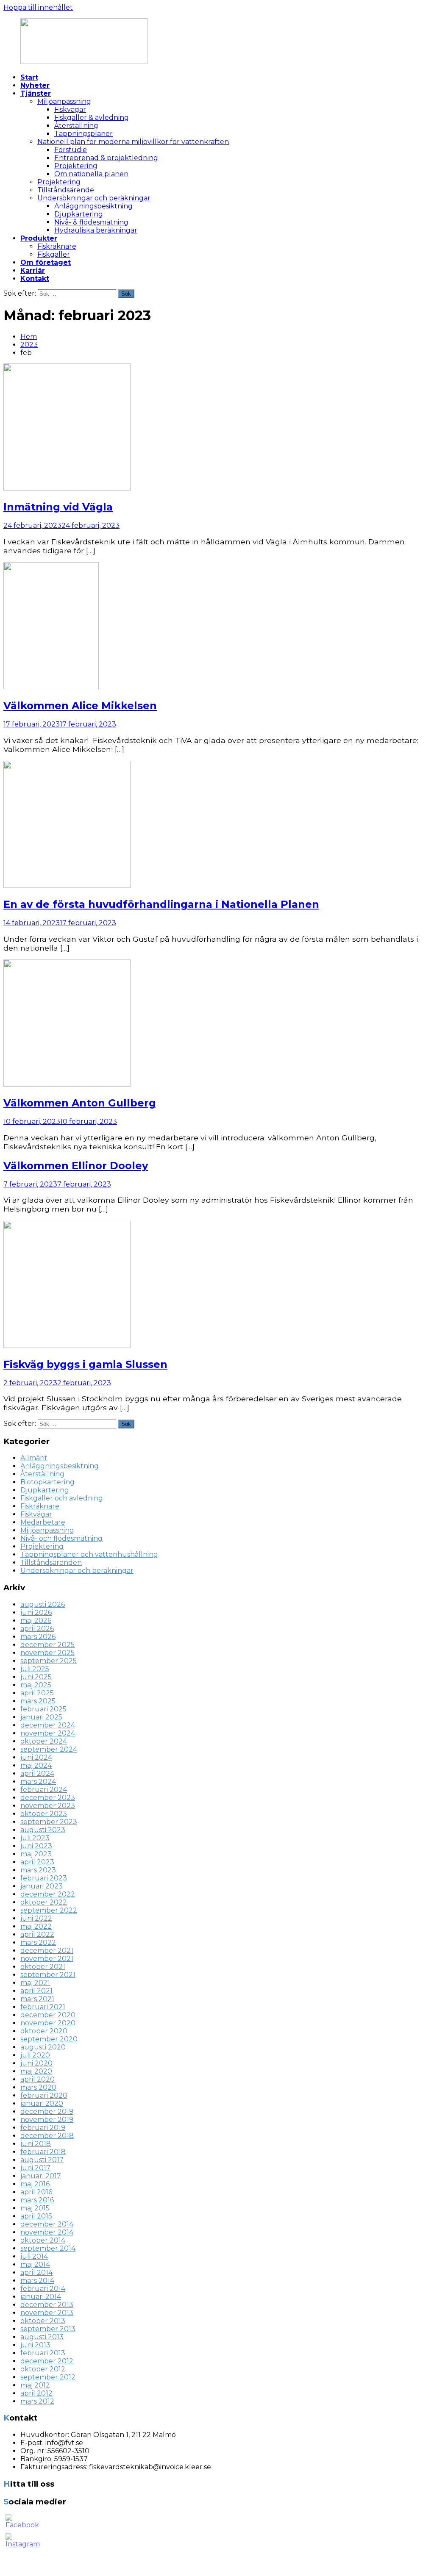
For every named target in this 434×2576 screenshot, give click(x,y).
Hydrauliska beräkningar (96, 230)
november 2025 (47, 1653)
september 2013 (48, 2329)
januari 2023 (42, 1886)
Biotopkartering (47, 1482)
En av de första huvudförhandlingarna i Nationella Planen (161, 904)
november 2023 (48, 1806)
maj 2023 (36, 1854)
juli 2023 (35, 1838)
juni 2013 (35, 2345)
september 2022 (49, 1910)
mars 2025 (38, 1701)
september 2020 (49, 2039)
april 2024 (37, 1773)
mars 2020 (38, 2087)
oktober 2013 (43, 2321)
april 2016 (36, 2192)
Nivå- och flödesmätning (61, 1538)
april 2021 (36, 1991)
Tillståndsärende (66, 190)
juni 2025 (36, 1677)
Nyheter (35, 85)
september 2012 (48, 2377)
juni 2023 (36, 1846)
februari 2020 (44, 2095)
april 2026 (37, 1629)
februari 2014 (43, 2289)
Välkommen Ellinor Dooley (76, 1166)
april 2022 (37, 1934)
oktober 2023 (44, 1814)
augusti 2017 (42, 2160)
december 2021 (47, 1951)
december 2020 (48, 2015)
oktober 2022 (44, 1902)
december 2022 (48, 1894)
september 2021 (48, 1975)
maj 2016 (35, 2184)
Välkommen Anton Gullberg (80, 1103)
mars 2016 (37, 2200)
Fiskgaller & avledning (92, 118)
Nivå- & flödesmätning (91, 222)
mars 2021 (37, 1999)
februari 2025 (43, 1709)
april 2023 (37, 1862)
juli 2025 (35, 1669)
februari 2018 (43, 2152)
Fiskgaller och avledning (62, 1498)
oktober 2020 (44, 2031)
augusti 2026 (43, 1604)
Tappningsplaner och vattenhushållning (89, 1554)
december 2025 (47, 1645)
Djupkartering (79, 214)
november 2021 (47, 1959)
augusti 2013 (42, 2337)
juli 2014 (34, 2256)
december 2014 (47, 2224)
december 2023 (48, 1798)
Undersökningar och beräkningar (94, 198)
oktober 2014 (43, 2240)
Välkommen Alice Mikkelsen (80, 706)
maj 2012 (35, 2385)
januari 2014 (41, 2297)
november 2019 (47, 2120)
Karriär (33, 270)
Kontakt (35, 279)
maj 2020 (36, 2071)
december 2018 (47, 2136)
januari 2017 (41, 2176)
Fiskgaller (54, 254)
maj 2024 (36, 1765)
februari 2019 (43, 2128)
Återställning (76, 126)
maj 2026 (36, 1621)
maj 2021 (35, 1983)
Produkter (39, 238)
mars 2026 (38, 1637)
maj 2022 (36, 1926)
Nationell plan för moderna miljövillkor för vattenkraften (133, 142)
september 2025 (49, 1661)
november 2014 (47, 2232)
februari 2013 (43, 2353)
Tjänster (36, 93)
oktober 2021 (43, 1967)
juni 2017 (35, 2168)
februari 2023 (44, 1878)
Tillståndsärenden (51, 1563)
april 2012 (36, 2393)
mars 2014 (37, 2281)
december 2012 (47, 2361)
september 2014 (48, 2248)
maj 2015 (35, 2208)
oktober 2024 (44, 1741)
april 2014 (36, 2272)
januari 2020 (42, 2103)
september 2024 (49, 1749)
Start (29, 77)
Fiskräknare (57, 246)
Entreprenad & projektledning (106, 158)
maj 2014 (35, 2264)
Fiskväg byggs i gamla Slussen (85, 1364)
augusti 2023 (43, 1830)
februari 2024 (44, 1790)
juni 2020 (36, 2063)
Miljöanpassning (64, 101)
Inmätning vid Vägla (58, 507)
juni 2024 (36, 1757)
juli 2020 (35, 2055)
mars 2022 (38, 1942)
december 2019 (47, 2112)
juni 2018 (36, 2144)
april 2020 (38, 2079)
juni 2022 (36, 1918)
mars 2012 (37, 2401)
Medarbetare (43, 1522)
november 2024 (48, 1733)
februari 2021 (43, 2007)
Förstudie (71, 150)
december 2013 (47, 2305)
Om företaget (46, 262)
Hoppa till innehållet (38, 7)
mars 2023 (38, 1870)
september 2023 (49, 1822)
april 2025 (37, 1693)
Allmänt (34, 1458)
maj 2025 (36, 1685)
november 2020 (48, 2023)
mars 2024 (38, 1782)
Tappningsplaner (83, 134)
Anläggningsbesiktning (93, 206)
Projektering (76, 166)
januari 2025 (41, 1717)
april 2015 (36, 2216)
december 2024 (48, 1725)
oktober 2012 (43, 2369)
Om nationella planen (91, 174)
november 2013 (47, 2313)
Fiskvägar (70, 110)
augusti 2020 (43, 2047)
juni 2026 (36, 1612)
